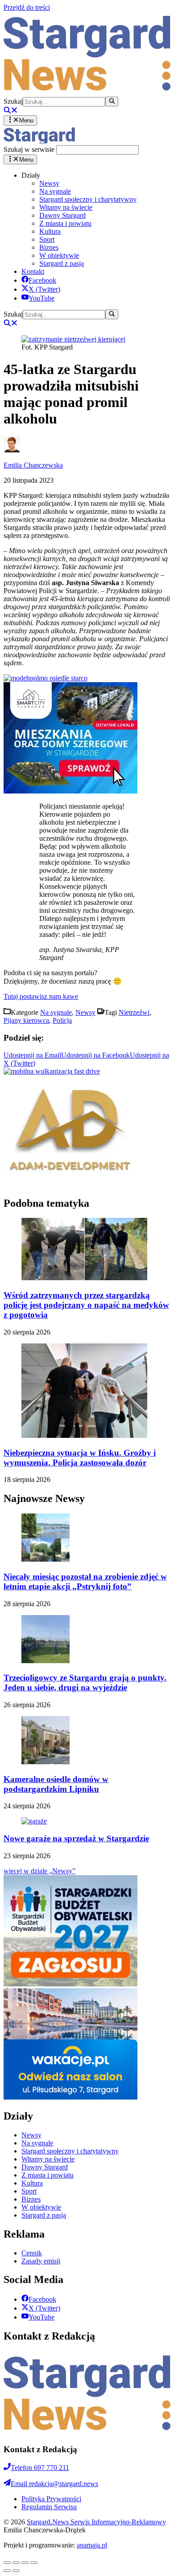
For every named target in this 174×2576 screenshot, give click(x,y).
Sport (47, 239)
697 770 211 (40, 2468)
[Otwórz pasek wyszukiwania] (11, 111)
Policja (62, 1020)
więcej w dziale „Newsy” (39, 1871)
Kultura (50, 231)
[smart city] (70, 791)
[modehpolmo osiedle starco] (46, 678)
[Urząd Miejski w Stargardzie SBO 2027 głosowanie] (70, 1984)
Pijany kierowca (26, 1020)
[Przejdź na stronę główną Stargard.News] (87, 92)
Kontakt (33, 271)
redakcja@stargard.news (54, 2484)
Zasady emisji (41, 2261)
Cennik (32, 2253)
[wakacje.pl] (70, 2097)
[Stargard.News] (39, 141)
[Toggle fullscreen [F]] (25, 2563)
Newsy (49, 183)
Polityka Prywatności (51, 2499)
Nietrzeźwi (134, 1012)
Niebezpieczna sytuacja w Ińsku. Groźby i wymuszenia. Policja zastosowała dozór (80, 1458)
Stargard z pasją (62, 263)
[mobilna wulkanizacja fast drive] (52, 1071)
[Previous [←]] (7, 2571)
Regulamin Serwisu (49, 2507)
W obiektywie (59, 255)
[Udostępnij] (16, 2563)
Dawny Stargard (62, 215)
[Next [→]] (16, 2571)
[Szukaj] (112, 102)
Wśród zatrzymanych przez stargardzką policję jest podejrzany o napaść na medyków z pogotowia (86, 1305)
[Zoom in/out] (34, 2563)
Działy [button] (31, 175)
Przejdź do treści (27, 7)
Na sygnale (55, 191)
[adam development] (70, 1184)
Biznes (49, 247)
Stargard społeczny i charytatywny (88, 199)
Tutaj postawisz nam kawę (41, 996)
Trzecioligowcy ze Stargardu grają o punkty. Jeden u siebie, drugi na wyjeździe (85, 1683)
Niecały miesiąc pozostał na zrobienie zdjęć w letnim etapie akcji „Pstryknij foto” (85, 1581)
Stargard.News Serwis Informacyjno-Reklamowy (96, 2522)
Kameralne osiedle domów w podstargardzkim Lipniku (56, 1784)
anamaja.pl (92, 2545)
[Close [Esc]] (7, 2563)
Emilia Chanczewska (33, 465)
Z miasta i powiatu (65, 223)
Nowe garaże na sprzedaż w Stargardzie (76, 1838)
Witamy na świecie (66, 207)
